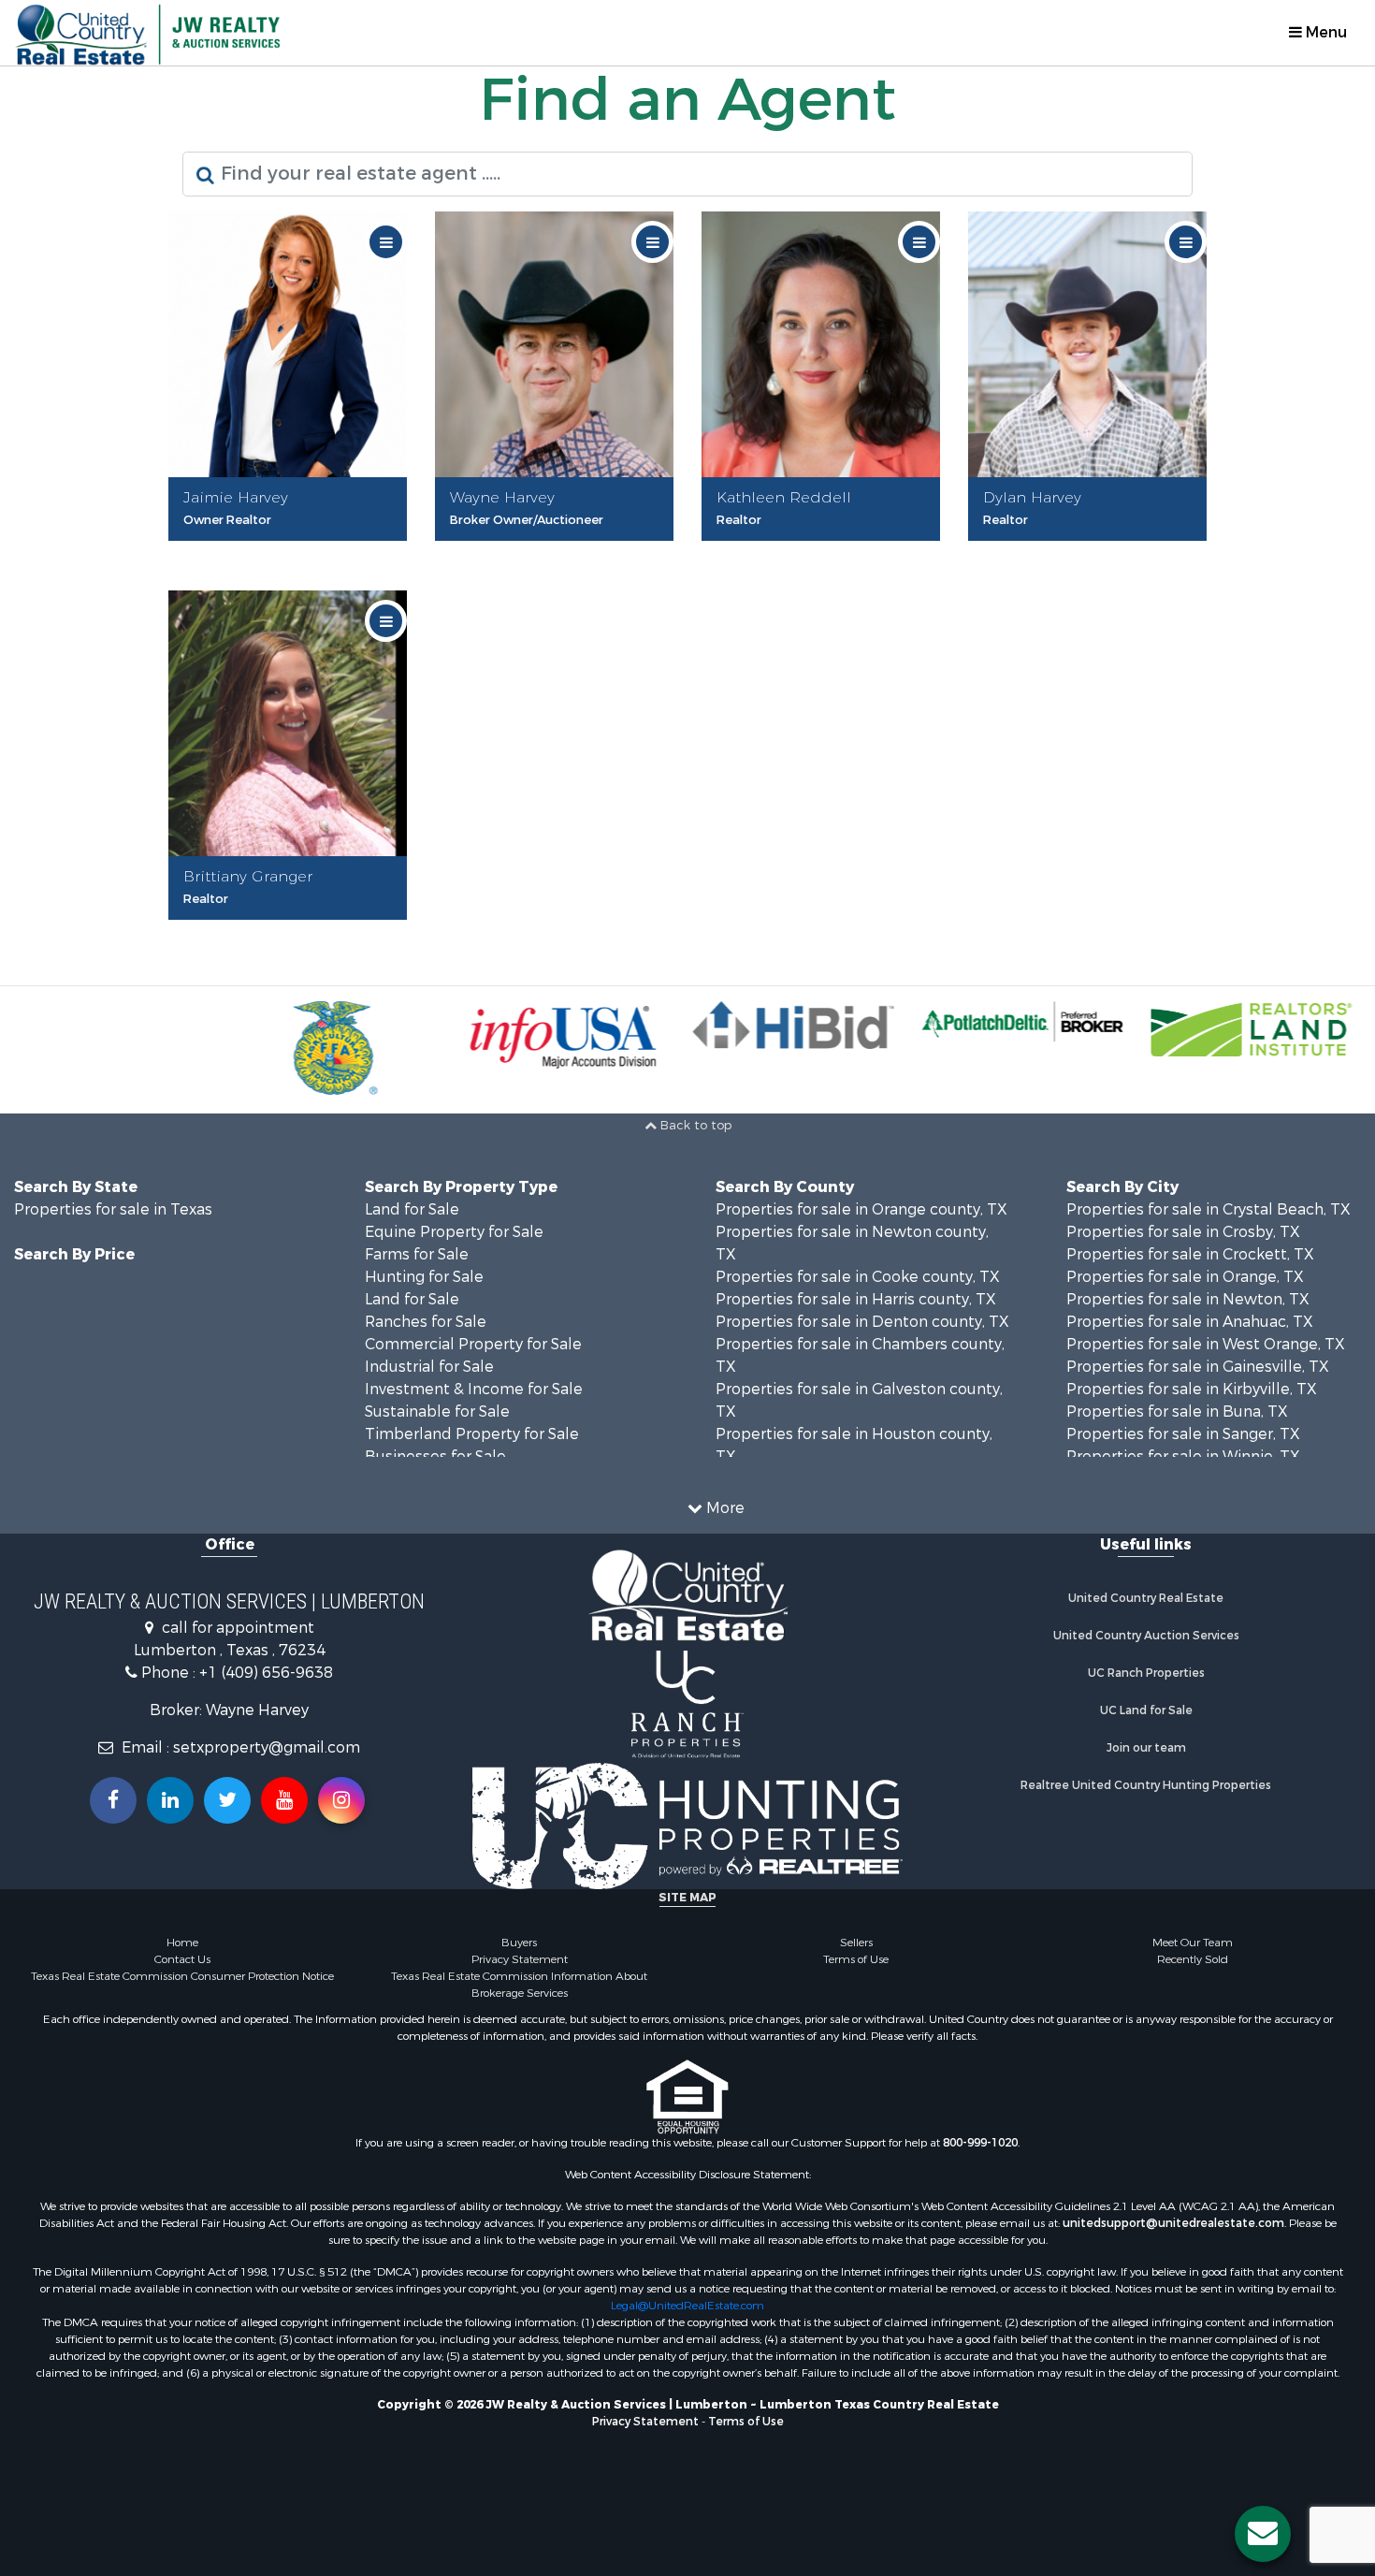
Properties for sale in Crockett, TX (1190, 1254)
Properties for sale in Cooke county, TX (858, 1277)
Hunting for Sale (424, 1277)
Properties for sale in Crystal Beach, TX (1209, 1209)
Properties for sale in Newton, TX (1188, 1299)
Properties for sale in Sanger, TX (1183, 1434)
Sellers (856, 1943)
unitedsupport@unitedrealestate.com (1173, 2223)
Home (182, 1943)
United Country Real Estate (1146, 1598)
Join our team (1146, 1748)
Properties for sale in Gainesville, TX (1198, 1367)
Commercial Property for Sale (473, 1344)
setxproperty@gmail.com (267, 1747)
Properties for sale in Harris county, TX (856, 1299)
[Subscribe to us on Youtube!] (284, 1800)
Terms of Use (856, 1959)
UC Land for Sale (1146, 1710)
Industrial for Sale (429, 1367)
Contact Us (182, 1959)
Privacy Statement (520, 1959)
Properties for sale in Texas (113, 1209)
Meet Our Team (1193, 1943)
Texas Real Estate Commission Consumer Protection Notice (182, 1976)
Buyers (519, 1943)
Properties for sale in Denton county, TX (862, 1322)
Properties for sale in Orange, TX (1185, 1277)
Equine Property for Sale (454, 1232)
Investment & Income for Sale (474, 1389)
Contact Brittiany (293, 931)
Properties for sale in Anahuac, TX (1190, 1322)
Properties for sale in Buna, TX (1177, 1412)
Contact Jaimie (293, 553)
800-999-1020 (980, 2143)
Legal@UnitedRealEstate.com (687, 2306)
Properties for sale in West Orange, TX (1206, 1344)
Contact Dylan (1093, 553)
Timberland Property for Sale (472, 1434)
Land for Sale (412, 1209)
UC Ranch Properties (1146, 1673)
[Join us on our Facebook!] (113, 1800)
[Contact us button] (1263, 2534)
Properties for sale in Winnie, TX (1183, 1456)
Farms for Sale (417, 1254)
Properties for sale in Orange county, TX (861, 1209)
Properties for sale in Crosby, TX (1183, 1232)
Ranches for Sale (426, 1322)
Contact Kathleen (826, 553)
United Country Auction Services (1146, 1636)
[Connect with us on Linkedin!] (170, 1800)
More (724, 1508)
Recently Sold (1193, 1959)
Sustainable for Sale (437, 1412)
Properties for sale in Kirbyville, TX (1192, 1389)
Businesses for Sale (435, 1456)
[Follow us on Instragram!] (341, 1800)
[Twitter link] (227, 1800)
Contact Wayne (560, 553)
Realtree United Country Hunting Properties (1146, 1785)
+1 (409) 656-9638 (266, 1673)
